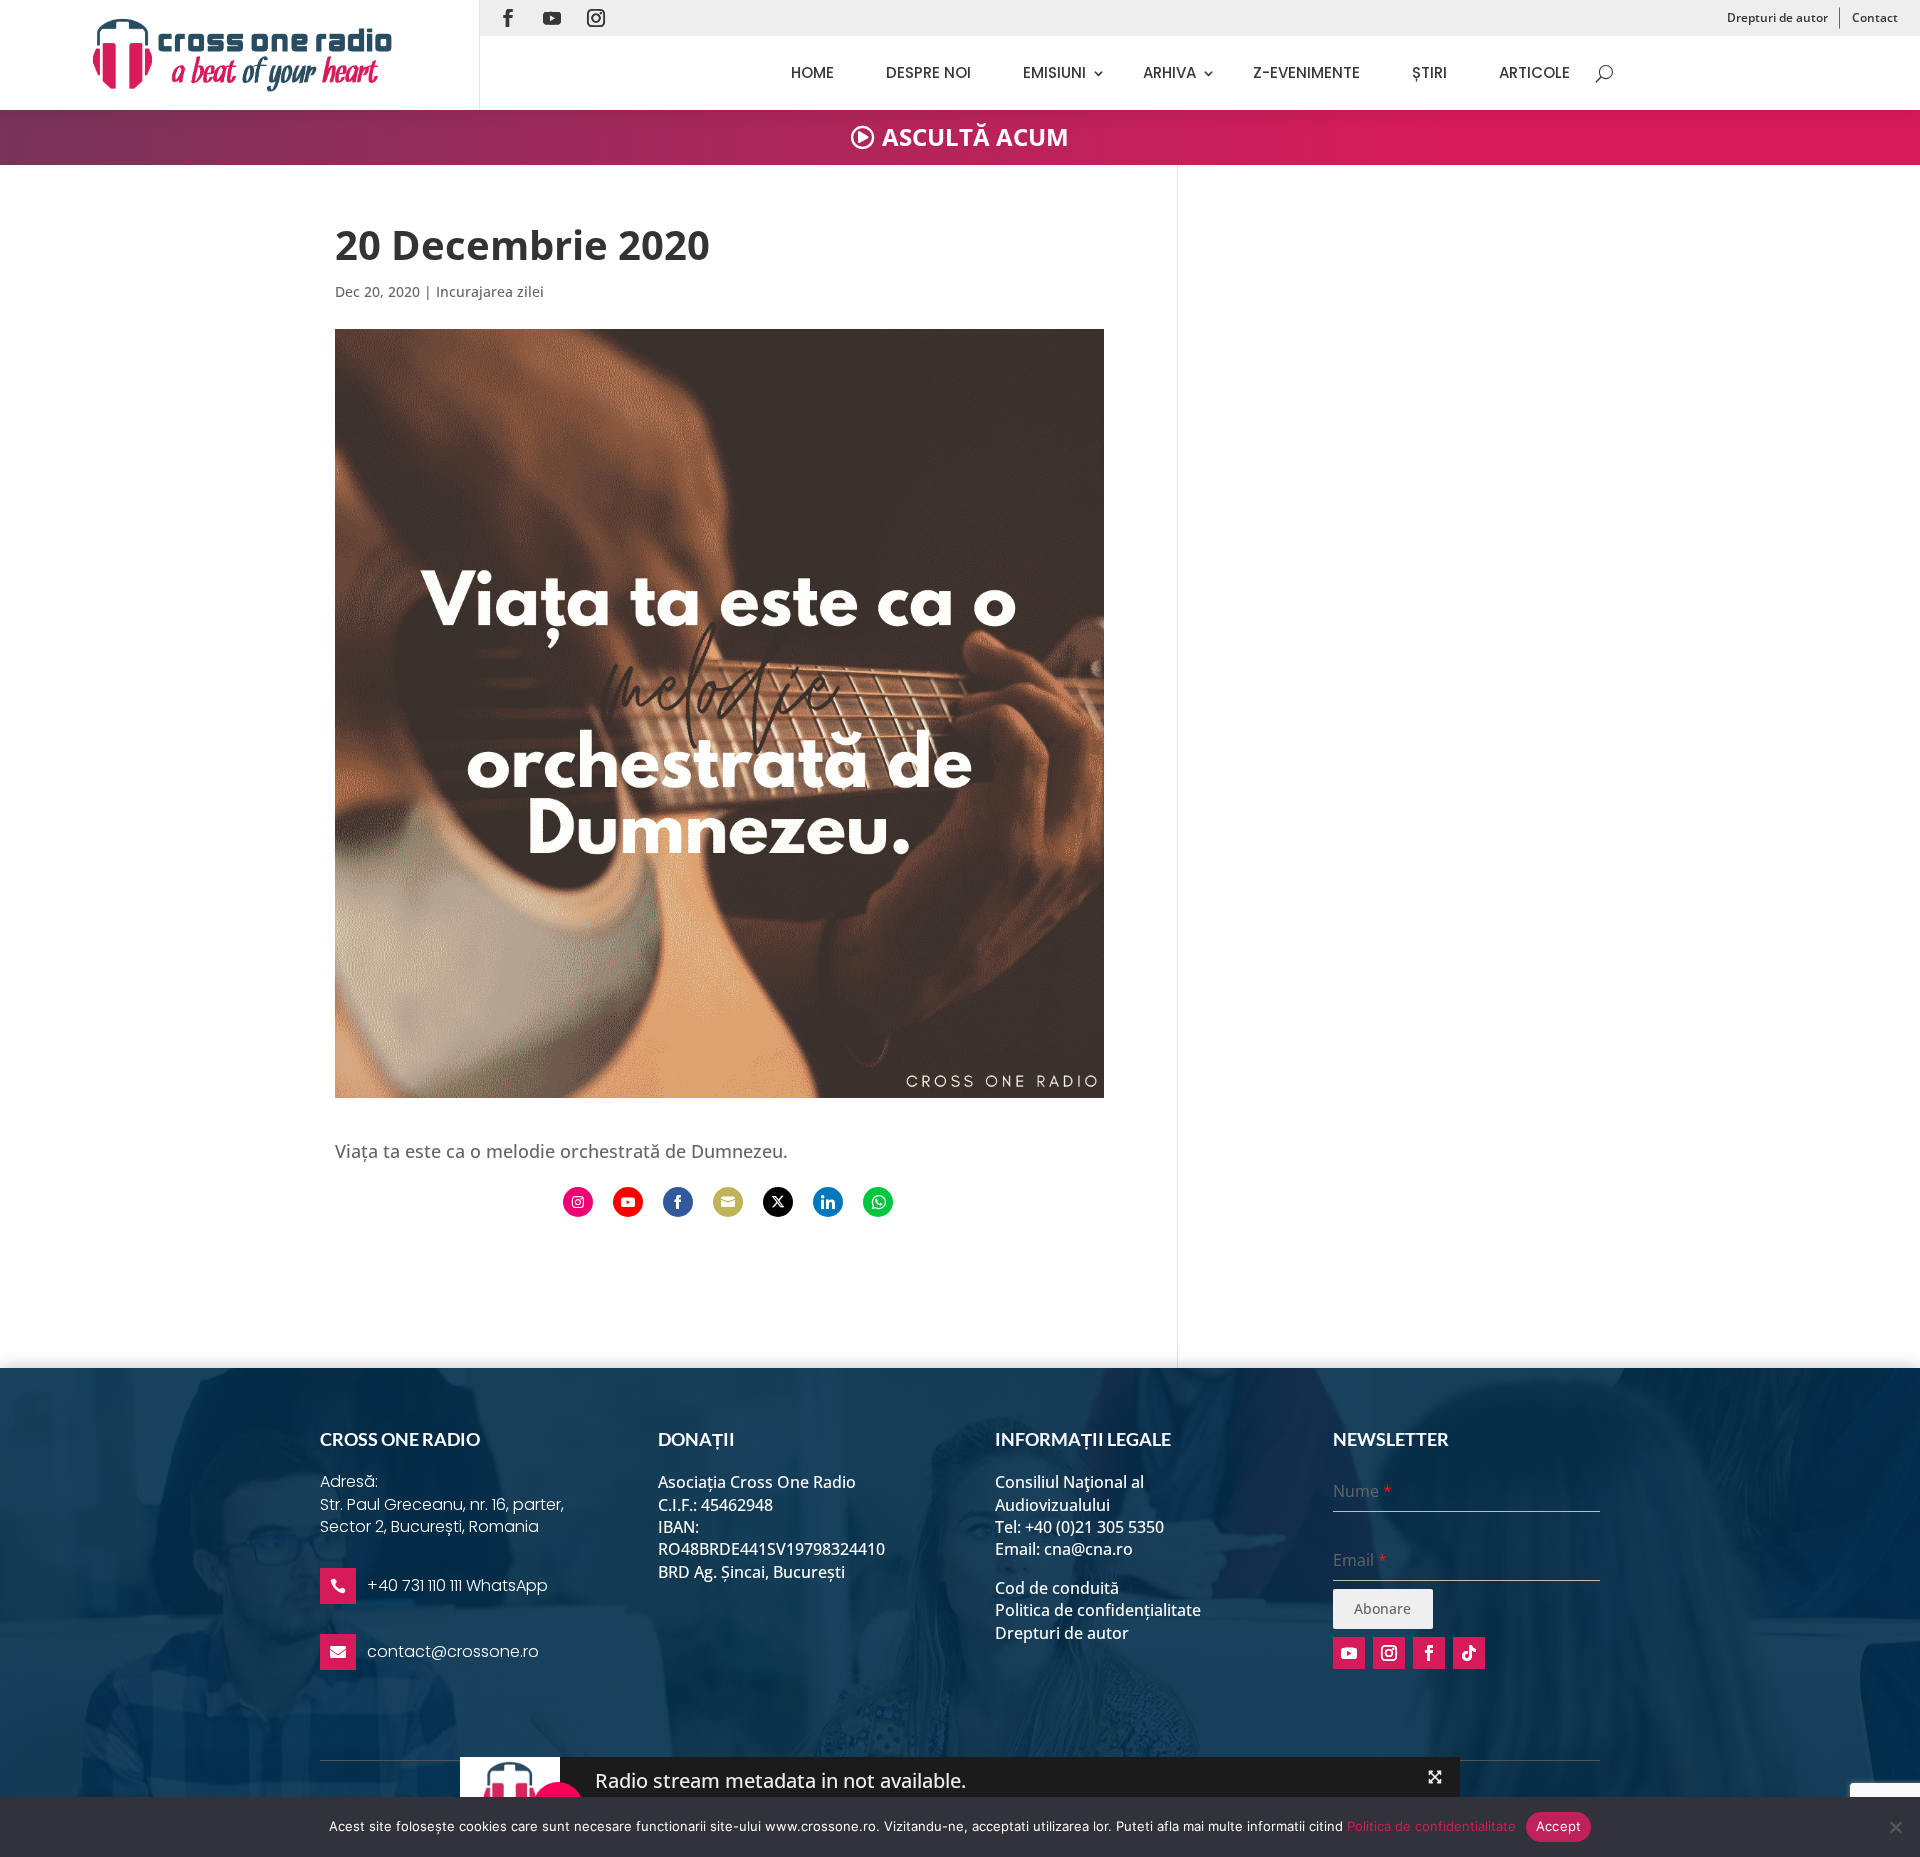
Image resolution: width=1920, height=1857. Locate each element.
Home (812, 72)
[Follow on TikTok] (1469, 1653)
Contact (1875, 17)
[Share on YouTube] (628, 1202)
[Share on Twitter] (778, 1202)
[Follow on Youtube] (552, 18)
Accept (1559, 1826)
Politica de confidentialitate (1431, 1826)
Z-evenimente (1306, 72)
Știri (1429, 72)
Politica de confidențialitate (1098, 1610)
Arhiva (1169, 72)
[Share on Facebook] (678, 1202)
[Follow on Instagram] (596, 18)
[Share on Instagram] (578, 1202)
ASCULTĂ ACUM (975, 136)
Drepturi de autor (1777, 17)
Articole (1534, 72)
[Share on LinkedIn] (828, 1202)
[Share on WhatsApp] (878, 1202)
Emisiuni (1054, 72)
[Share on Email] (728, 1202)
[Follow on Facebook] (508, 18)
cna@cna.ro (1088, 1549)
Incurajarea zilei (490, 291)
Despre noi (928, 72)
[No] (1895, 1827)
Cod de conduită (1057, 1588)
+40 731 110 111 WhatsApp (457, 1585)
